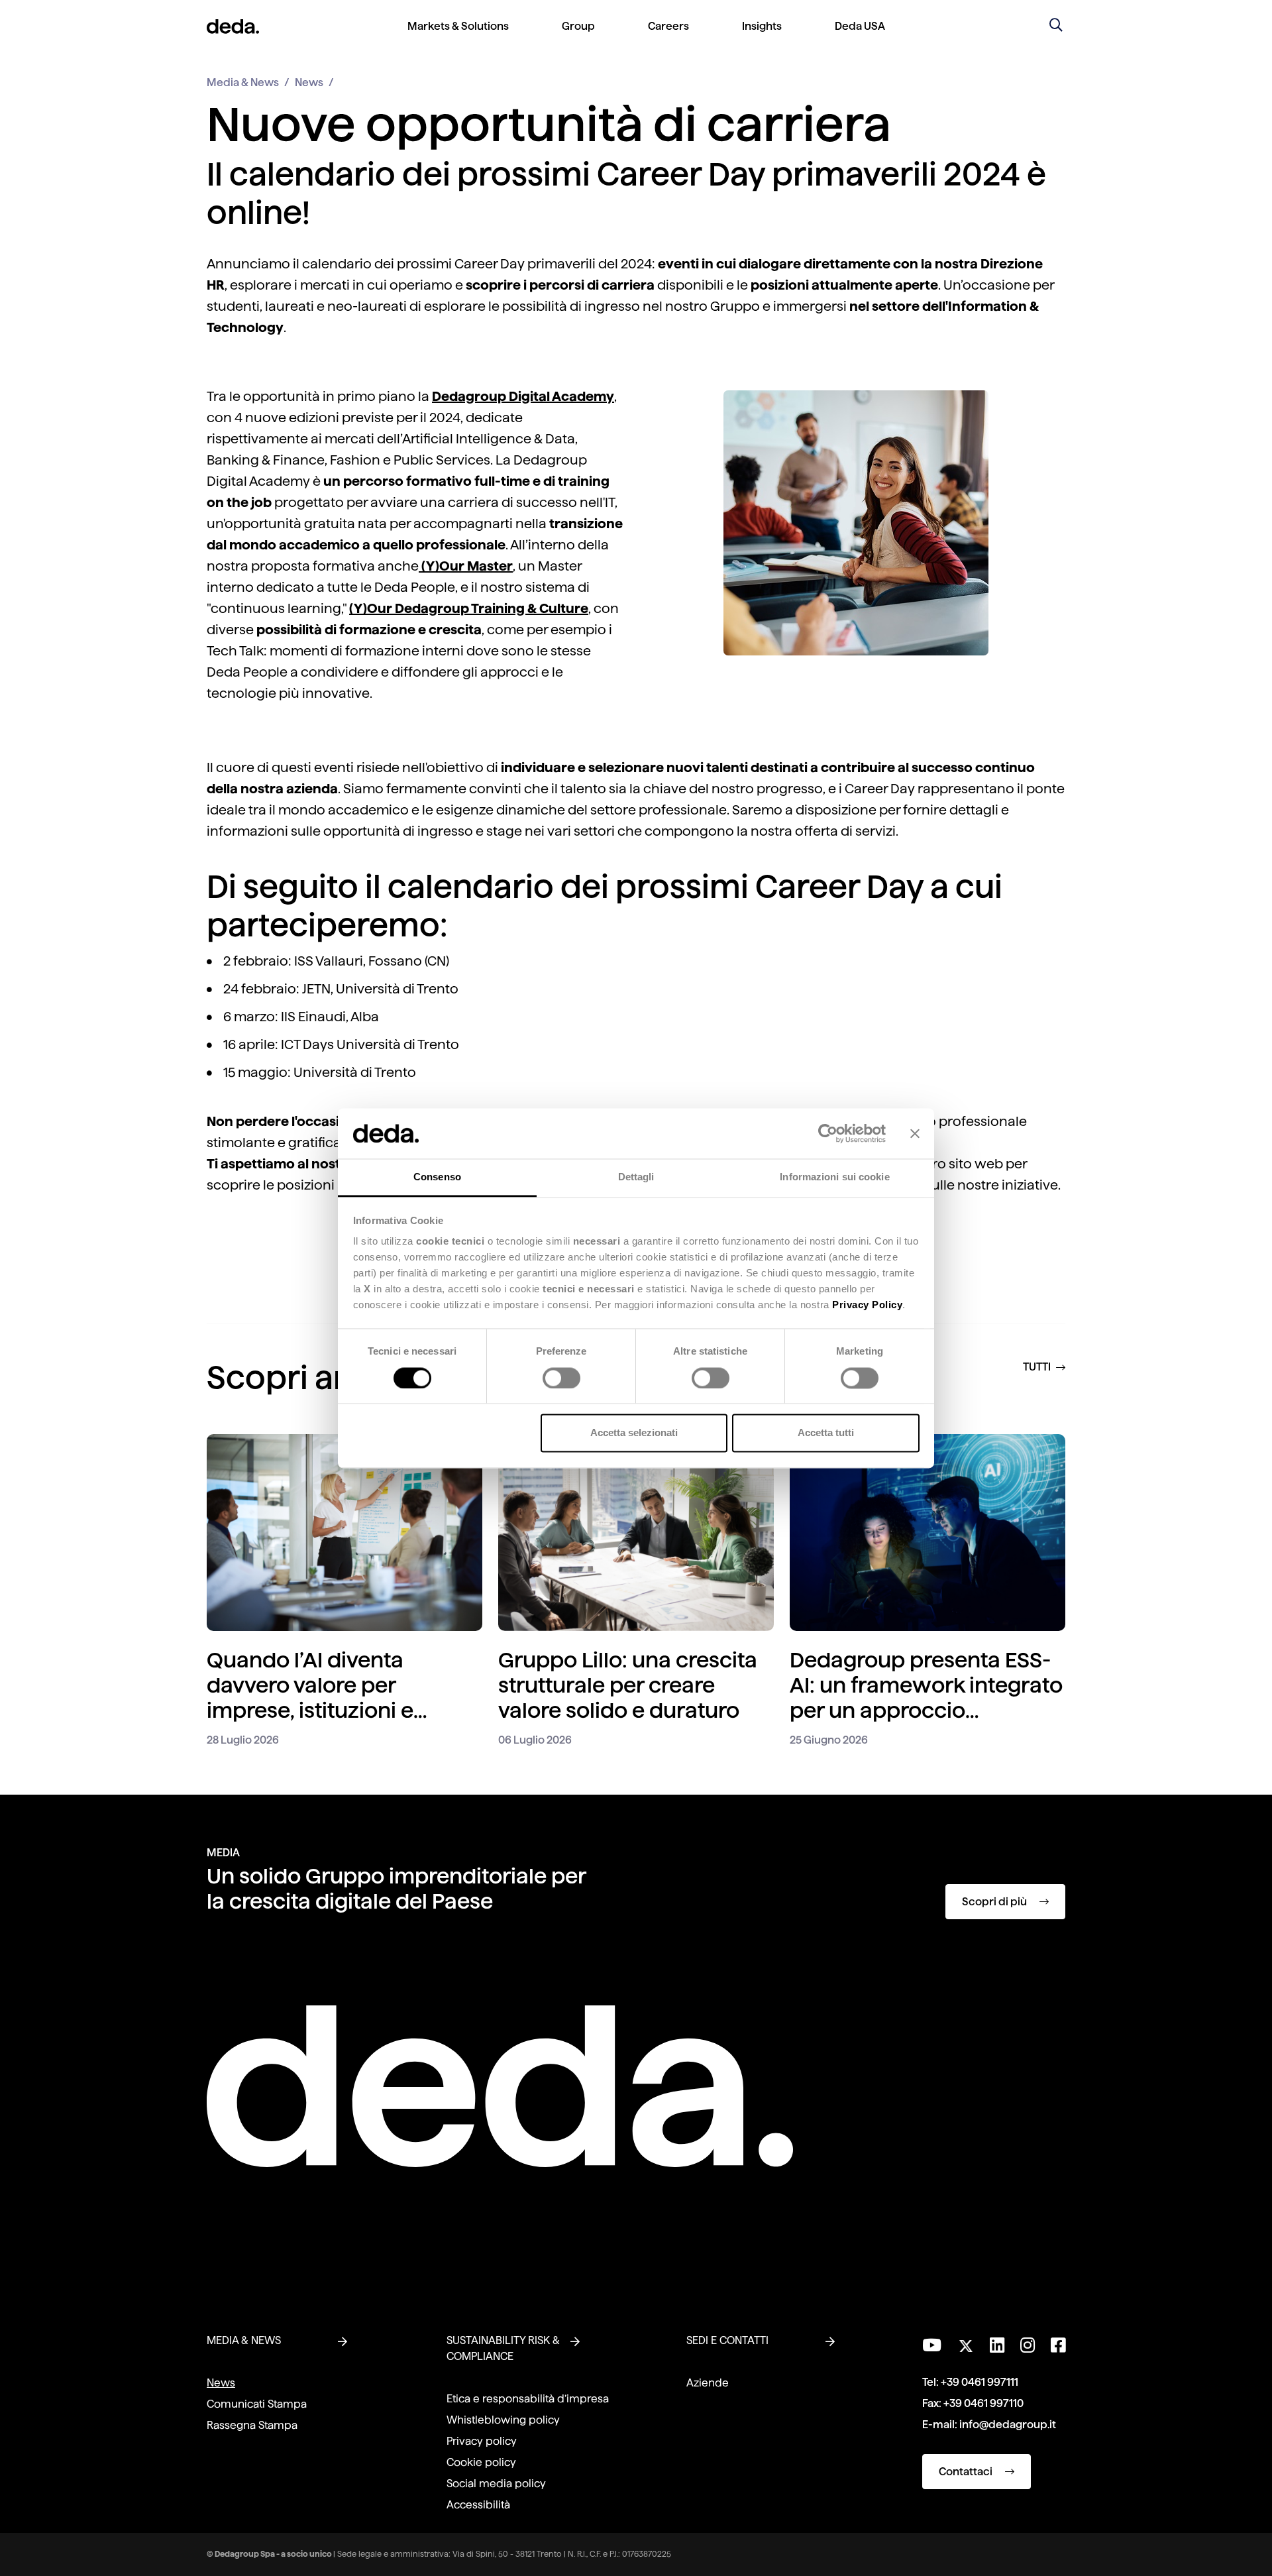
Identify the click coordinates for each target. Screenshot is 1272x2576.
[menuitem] (458, 37)
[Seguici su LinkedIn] (997, 2345)
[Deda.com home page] (500, 2086)
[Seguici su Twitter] (966, 2342)
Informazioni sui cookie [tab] (834, 1177)
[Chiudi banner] (915, 1133)
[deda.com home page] (233, 27)
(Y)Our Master (466, 566)
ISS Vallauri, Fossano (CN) (372, 961)
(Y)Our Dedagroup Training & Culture (469, 608)
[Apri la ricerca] (1056, 27)
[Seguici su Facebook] (1058, 2345)
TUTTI (1038, 1367)
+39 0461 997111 (980, 2382)
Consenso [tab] (437, 1177)
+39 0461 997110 (983, 2403)
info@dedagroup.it (1008, 2425)
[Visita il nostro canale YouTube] (932, 2345)
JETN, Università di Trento (382, 989)
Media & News (243, 83)
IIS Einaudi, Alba (330, 1017)
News (309, 83)
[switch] (561, 1378)
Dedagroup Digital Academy (523, 396)
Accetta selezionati (634, 1433)
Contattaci (967, 2472)
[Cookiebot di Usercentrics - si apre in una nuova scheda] (828, 1133)
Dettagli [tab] (636, 1177)
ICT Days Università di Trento (370, 1044)
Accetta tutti (826, 1433)
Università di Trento (355, 1072)
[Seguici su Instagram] (1028, 2345)
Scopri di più (995, 1902)
